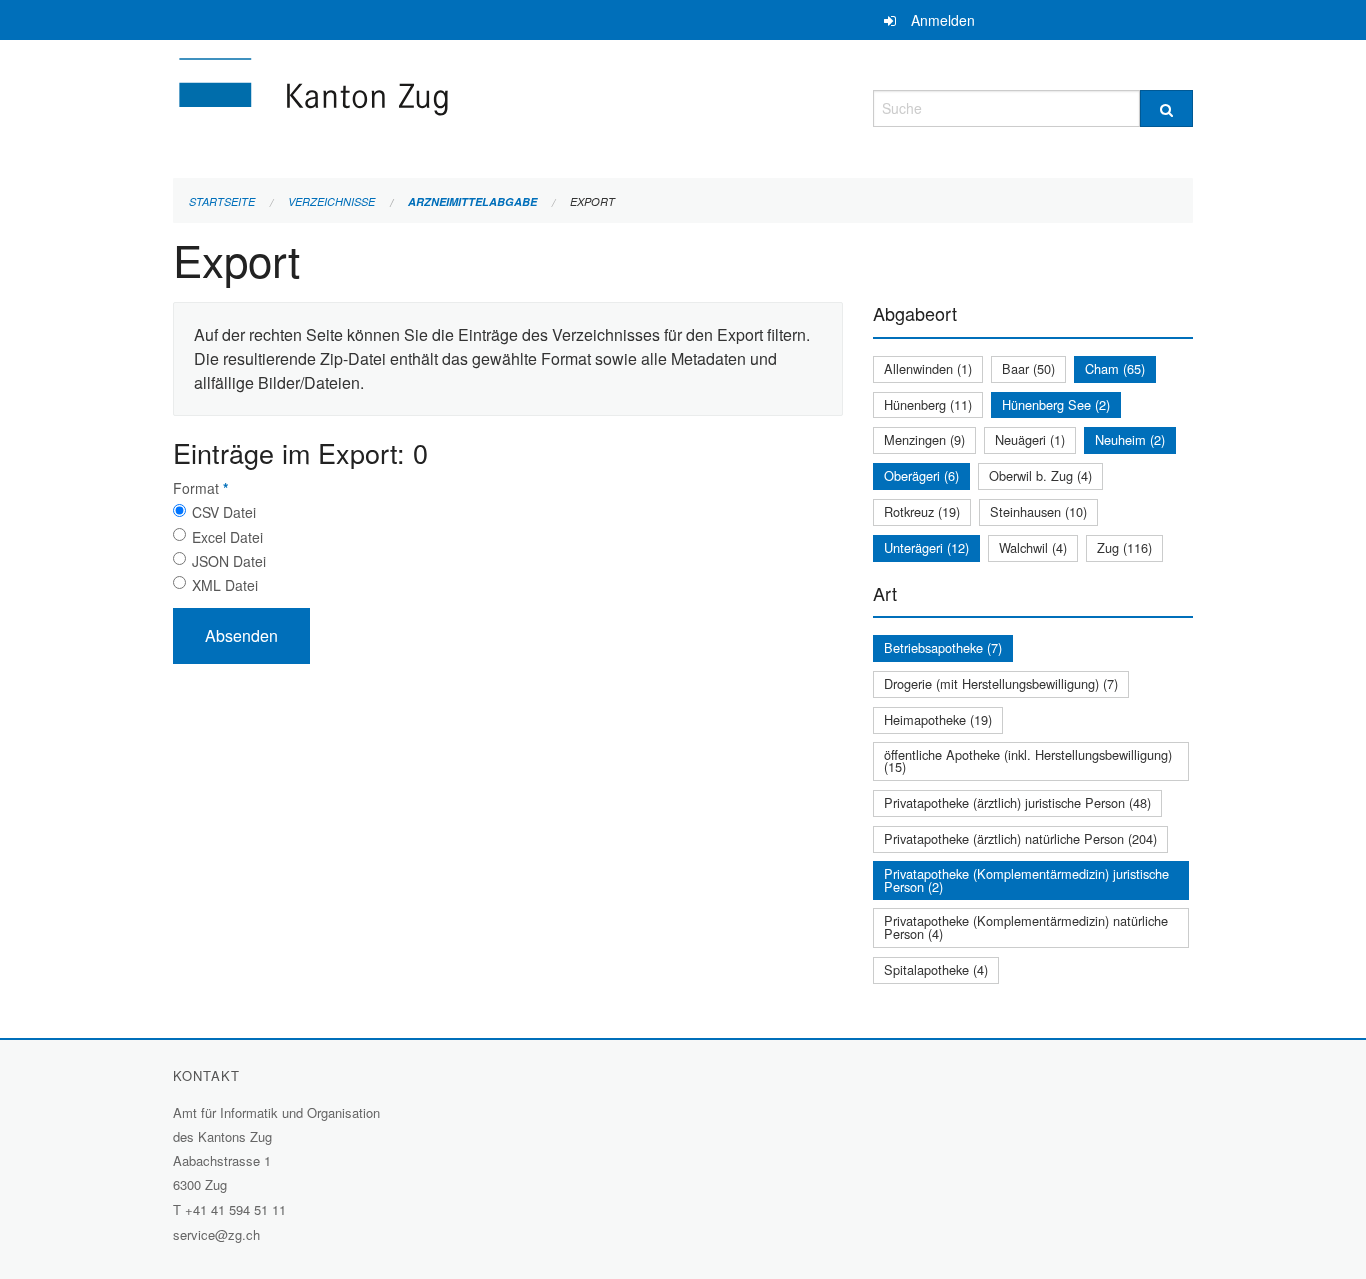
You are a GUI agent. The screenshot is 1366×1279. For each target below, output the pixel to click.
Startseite (222, 201)
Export (592, 201)
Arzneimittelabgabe (472, 201)
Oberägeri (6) (921, 475)
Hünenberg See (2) (1056, 404)
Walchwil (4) (1033, 547)
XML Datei (225, 585)
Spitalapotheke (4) (936, 969)
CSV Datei (224, 512)
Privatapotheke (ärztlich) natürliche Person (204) (1020, 838)
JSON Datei (229, 561)
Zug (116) (1124, 547)
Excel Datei (227, 537)
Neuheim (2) (1130, 439)
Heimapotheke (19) (938, 719)
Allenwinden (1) (928, 368)
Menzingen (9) (924, 439)
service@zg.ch (216, 1234)
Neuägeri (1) (1030, 439)
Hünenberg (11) (928, 404)
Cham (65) (1115, 368)
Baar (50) (1028, 368)
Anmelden (943, 20)
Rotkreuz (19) (922, 511)
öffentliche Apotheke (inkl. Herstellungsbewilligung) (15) (1028, 761)
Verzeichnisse (331, 201)
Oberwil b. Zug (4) (1040, 475)
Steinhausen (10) (1038, 511)
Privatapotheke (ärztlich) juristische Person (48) (1017, 802)
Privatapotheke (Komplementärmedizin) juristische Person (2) (1026, 880)
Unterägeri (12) (926, 547)
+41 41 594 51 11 (235, 1209)
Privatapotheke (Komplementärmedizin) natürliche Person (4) (1026, 927)
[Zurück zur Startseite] (433, 105)
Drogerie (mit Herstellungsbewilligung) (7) (1001, 683)
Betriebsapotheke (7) (943, 647)
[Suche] (1166, 108)
